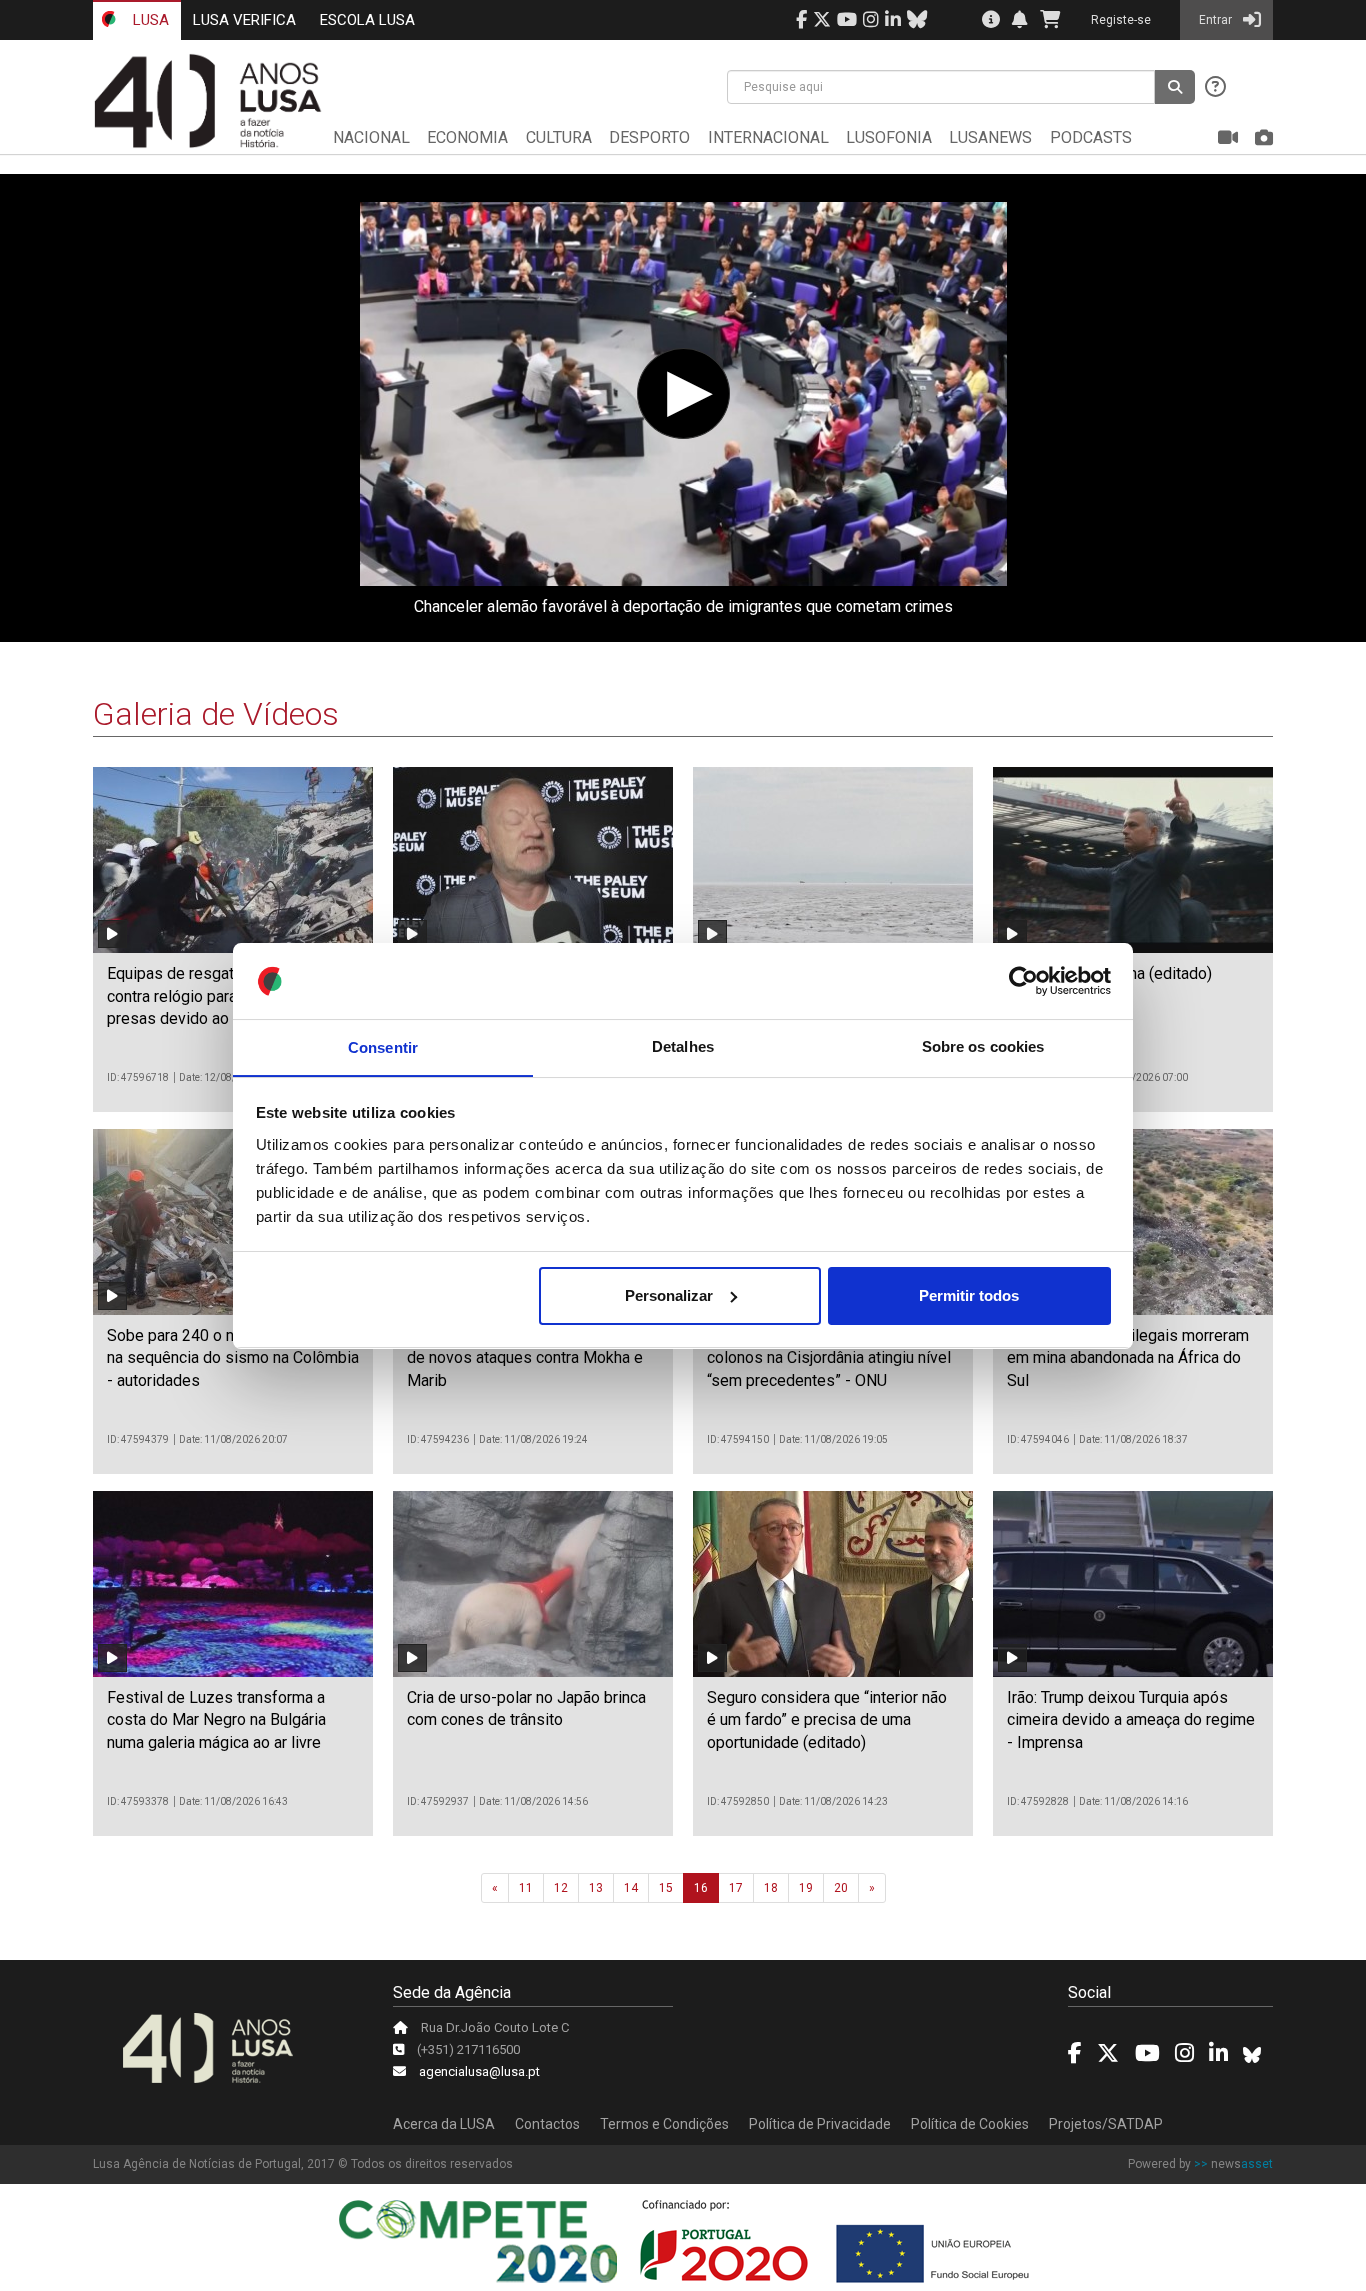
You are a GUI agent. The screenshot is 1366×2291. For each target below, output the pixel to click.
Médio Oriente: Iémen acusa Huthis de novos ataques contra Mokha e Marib (529, 1358)
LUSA (149, 20)
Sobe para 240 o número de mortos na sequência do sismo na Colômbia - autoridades (233, 1358)
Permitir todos (969, 1295)
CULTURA (559, 137)
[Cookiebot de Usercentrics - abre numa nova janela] (1023, 981)
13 (596, 1888)
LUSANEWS (990, 137)
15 (666, 1888)
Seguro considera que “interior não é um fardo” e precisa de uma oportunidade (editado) (827, 1720)
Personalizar (669, 1295)
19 (806, 1888)
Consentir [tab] (383, 1046)
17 (736, 1888)
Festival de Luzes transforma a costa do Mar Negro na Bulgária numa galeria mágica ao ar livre (216, 1720)
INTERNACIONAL (768, 137)
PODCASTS (1091, 137)
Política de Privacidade (820, 2124)
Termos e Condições (664, 2124)
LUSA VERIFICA (244, 20)
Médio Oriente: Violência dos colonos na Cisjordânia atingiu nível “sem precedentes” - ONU (829, 1358)
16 (701, 1888)
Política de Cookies (970, 2124)
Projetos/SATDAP (1106, 2124)
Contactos (547, 2124)
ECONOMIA (467, 137)
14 (631, 1888)
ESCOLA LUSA (367, 20)
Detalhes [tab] (683, 1046)
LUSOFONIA (889, 137)
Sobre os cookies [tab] (983, 1046)
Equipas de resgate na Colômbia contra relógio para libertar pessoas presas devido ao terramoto (231, 996)
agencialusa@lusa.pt (479, 2071)
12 (561, 1888)
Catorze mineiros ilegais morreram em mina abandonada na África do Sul (1128, 1358)
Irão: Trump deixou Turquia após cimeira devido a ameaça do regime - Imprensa (1131, 1720)
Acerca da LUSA (444, 2124)
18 (771, 1888)
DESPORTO (649, 137)
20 (841, 1888)
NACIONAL (371, 137)
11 (526, 1888)
